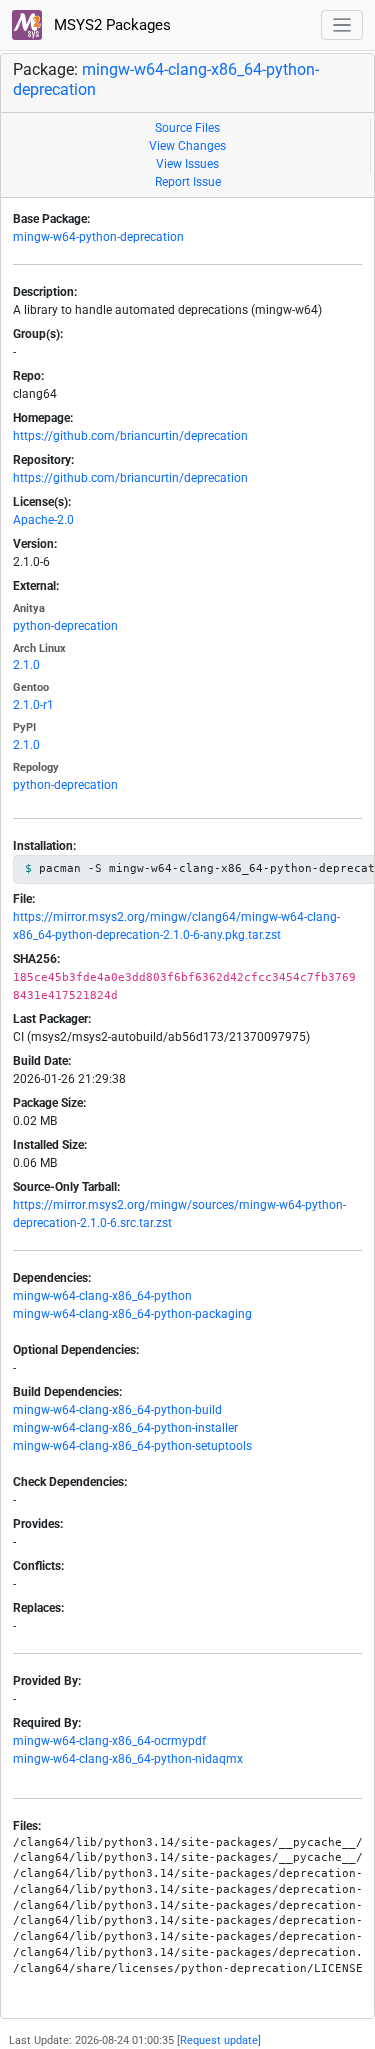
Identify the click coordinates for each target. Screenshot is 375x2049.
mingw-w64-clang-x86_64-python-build (117, 1410)
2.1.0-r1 (33, 705)
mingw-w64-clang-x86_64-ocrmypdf (109, 1741)
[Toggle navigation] (342, 25)
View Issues (187, 164)
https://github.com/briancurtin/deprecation (130, 436)
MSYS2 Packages (110, 25)
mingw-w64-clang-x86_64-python (102, 1296)
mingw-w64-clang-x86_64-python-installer (125, 1428)
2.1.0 (26, 665)
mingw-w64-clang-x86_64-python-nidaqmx (128, 1759)
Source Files (187, 128)
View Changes (187, 146)
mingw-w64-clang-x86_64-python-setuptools (132, 1446)
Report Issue (188, 182)
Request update (219, 2040)
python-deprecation (65, 626)
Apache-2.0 (43, 520)
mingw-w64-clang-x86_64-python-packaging (132, 1314)
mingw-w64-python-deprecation (98, 237)
